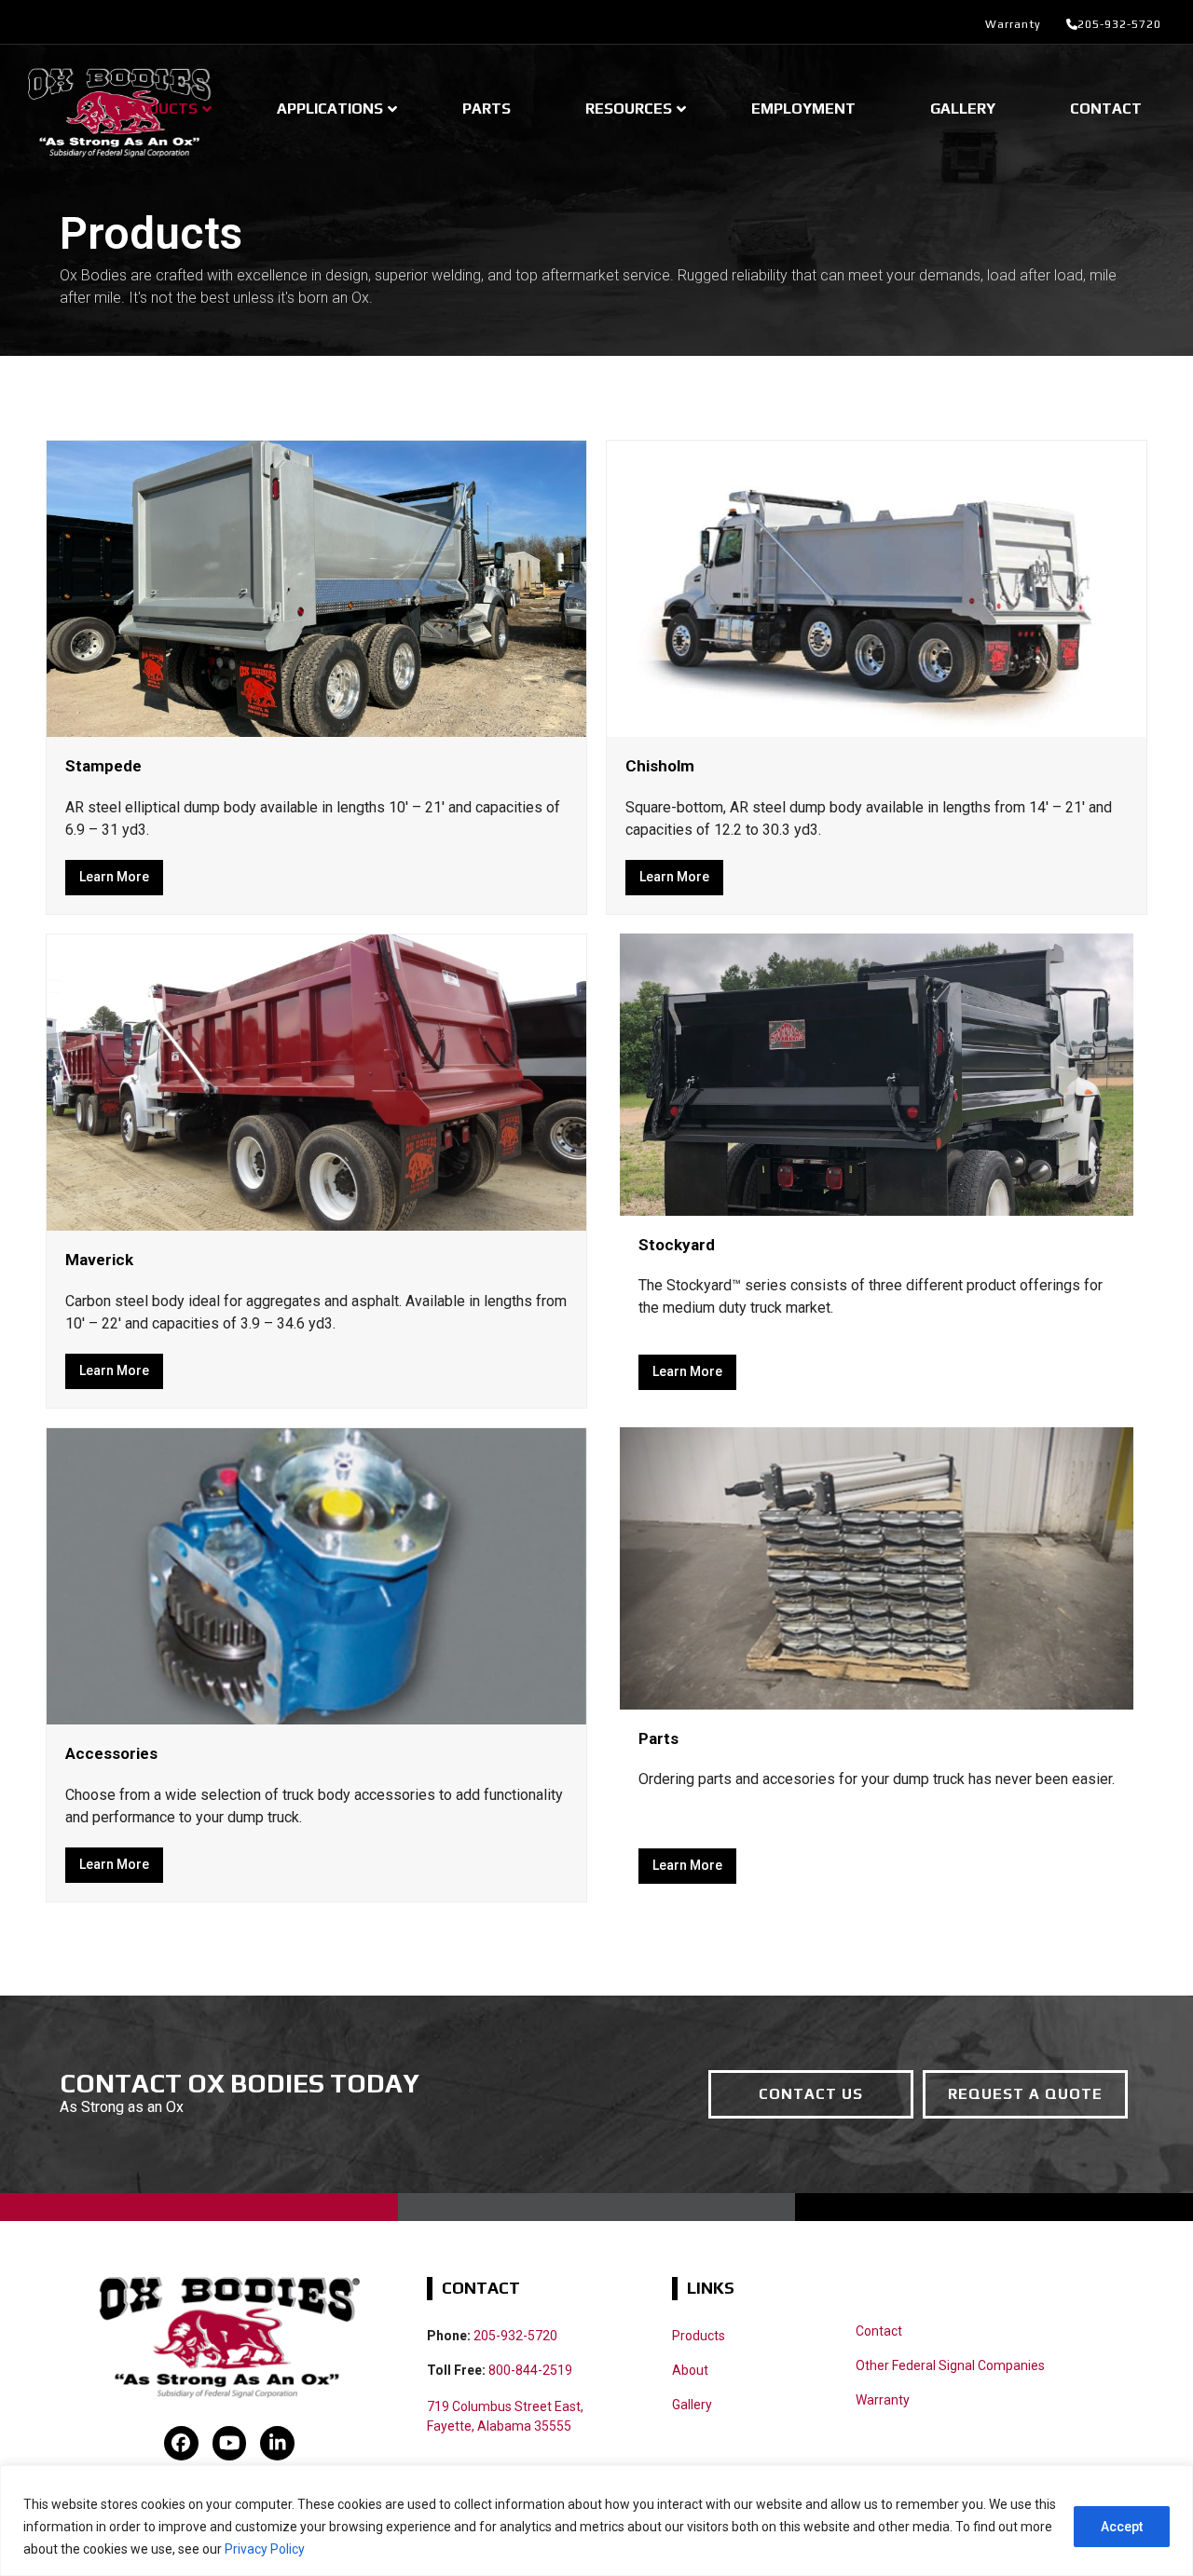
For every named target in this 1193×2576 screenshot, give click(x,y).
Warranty (1013, 24)
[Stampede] (316, 587)
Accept (1122, 2527)
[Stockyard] (877, 1074)
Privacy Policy (265, 2549)
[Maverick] (316, 1081)
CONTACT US (811, 2094)
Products (699, 2336)
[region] (596, 2521)
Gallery (692, 2405)
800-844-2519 (530, 2370)
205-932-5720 (1119, 24)
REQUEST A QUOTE (1025, 2094)
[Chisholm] (877, 587)
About (690, 2370)
